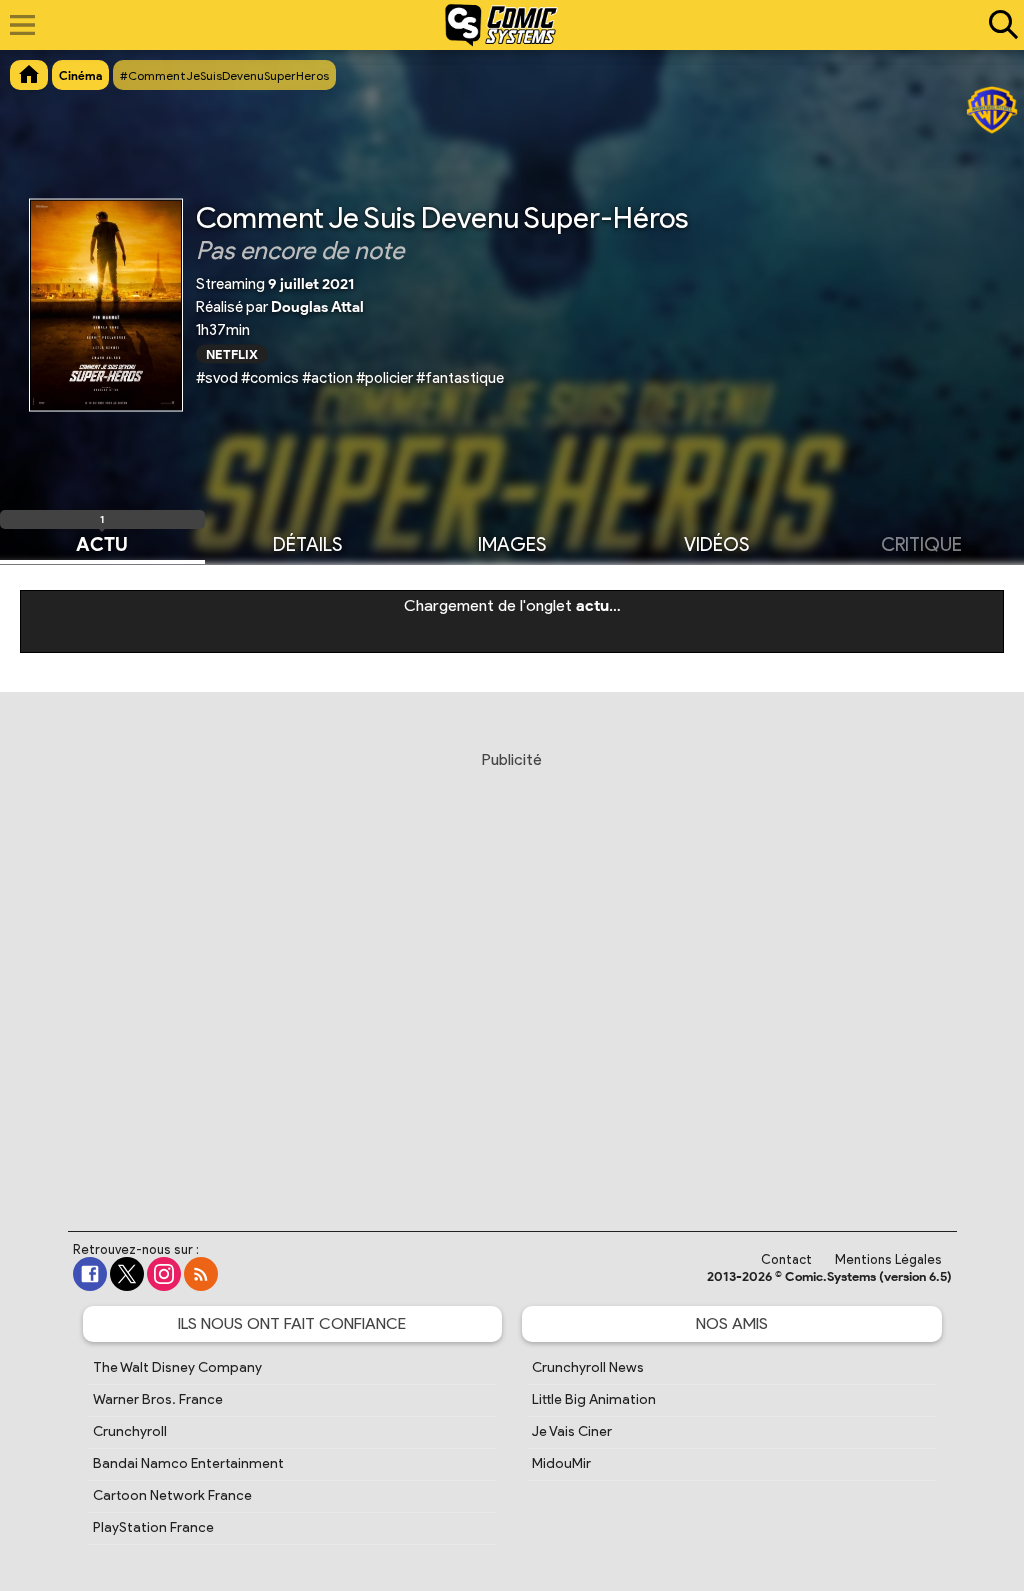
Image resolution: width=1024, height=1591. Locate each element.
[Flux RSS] (201, 1274)
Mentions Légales (888, 1259)
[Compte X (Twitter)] (127, 1274)
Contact (786, 1259)
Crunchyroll (130, 1431)
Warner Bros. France (158, 1399)
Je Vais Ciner (572, 1431)
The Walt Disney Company (177, 1367)
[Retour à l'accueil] (501, 25)
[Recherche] (999, 25)
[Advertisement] (512, 972)
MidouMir (561, 1463)
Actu (102, 543)
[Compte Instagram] (164, 1274)
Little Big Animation (594, 1399)
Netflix (232, 353)
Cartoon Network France (172, 1495)
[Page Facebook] (90, 1274)
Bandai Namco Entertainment (188, 1463)
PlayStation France (153, 1527)
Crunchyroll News (588, 1367)
